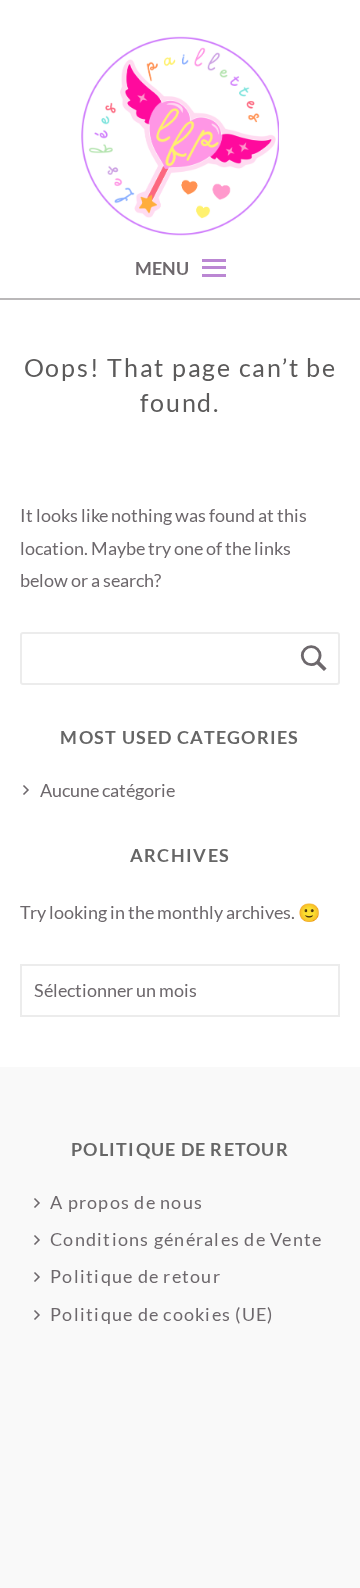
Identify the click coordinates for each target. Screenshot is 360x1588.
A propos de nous (126, 1202)
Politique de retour (135, 1276)
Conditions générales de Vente (186, 1239)
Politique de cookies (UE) (162, 1314)
